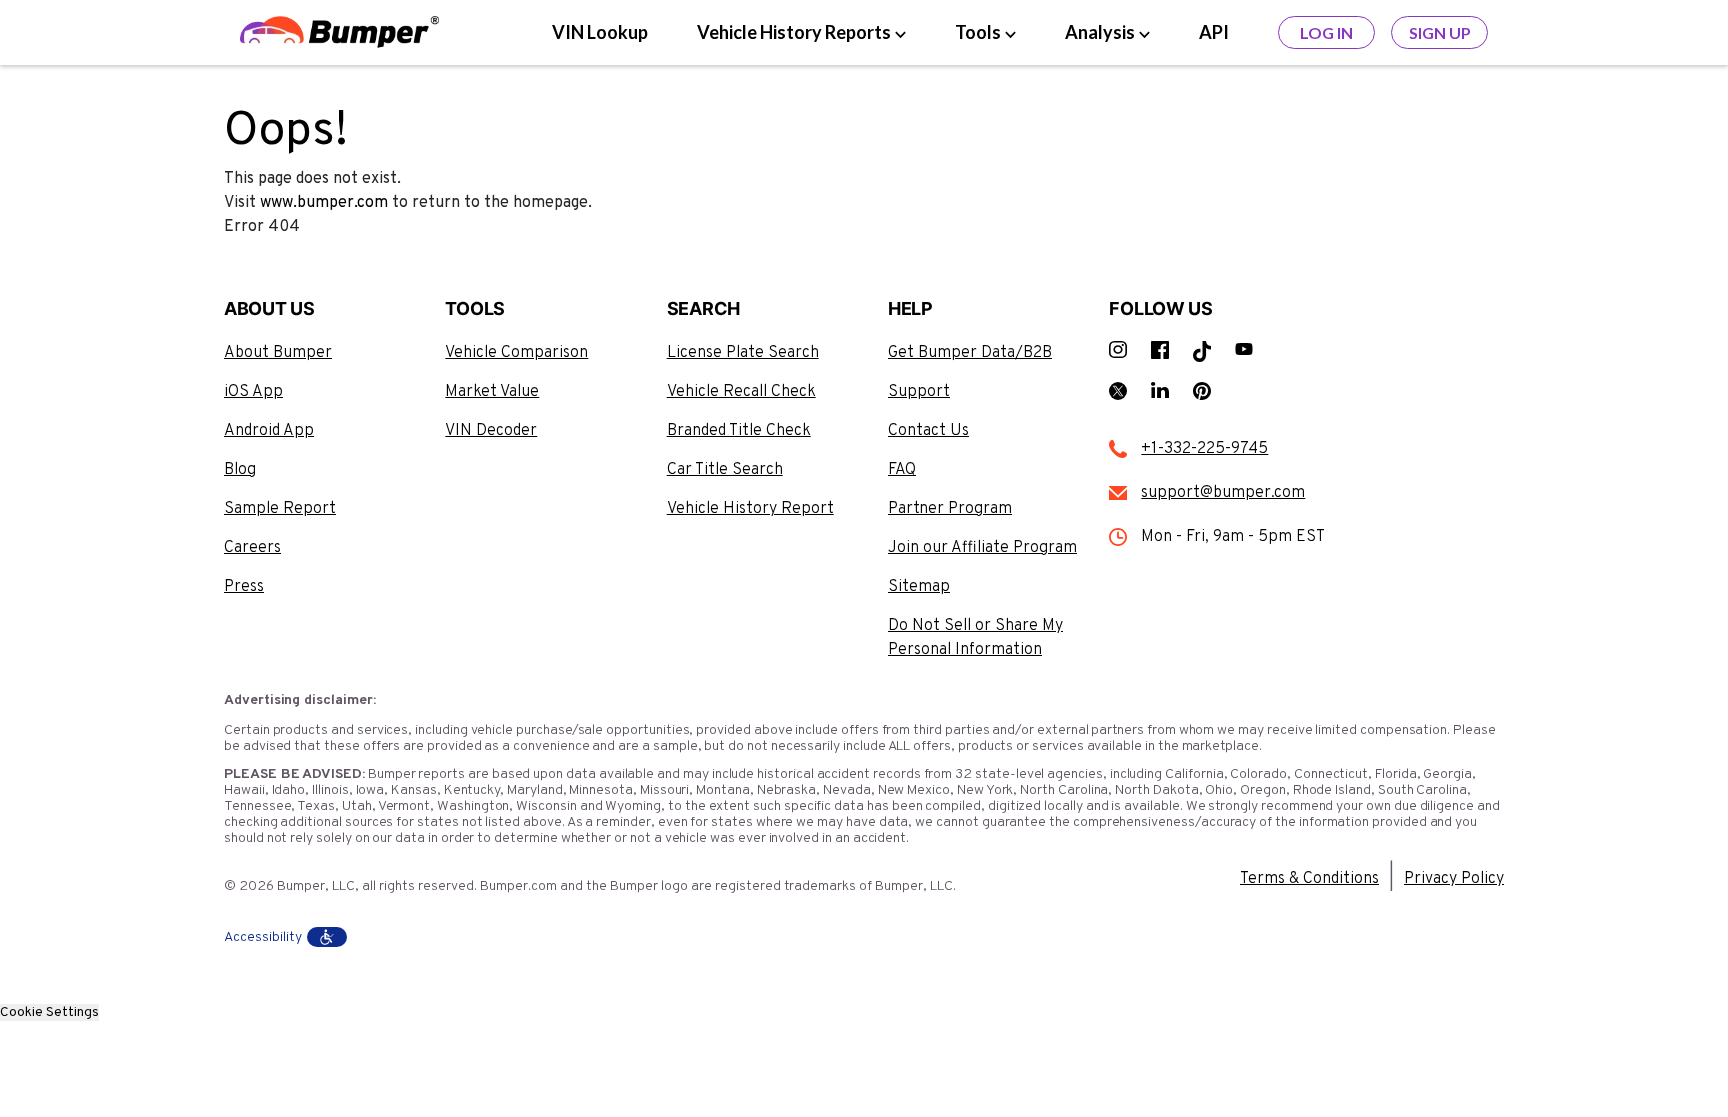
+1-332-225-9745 (1204, 449)
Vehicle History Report (750, 509)
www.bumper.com (324, 203)
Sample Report (280, 509)
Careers (252, 548)
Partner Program (950, 509)
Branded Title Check (739, 431)
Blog (240, 470)
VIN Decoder (491, 431)
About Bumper (278, 353)
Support (919, 392)
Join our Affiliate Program (982, 548)
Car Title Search (725, 470)
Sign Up (1440, 32)
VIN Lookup (600, 32)
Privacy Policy (1454, 879)
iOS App (253, 392)
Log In (1326, 32)
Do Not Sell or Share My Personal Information (975, 638)
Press (244, 587)
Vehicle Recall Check (741, 392)
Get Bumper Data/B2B (970, 353)
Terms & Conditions (1309, 879)
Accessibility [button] (263, 937)
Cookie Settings (49, 1012)
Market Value (492, 392)
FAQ (902, 470)
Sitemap (919, 587)
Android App (269, 431)
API (1214, 32)
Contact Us (928, 431)
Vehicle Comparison (516, 353)
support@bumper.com (1223, 493)
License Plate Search (743, 353)
